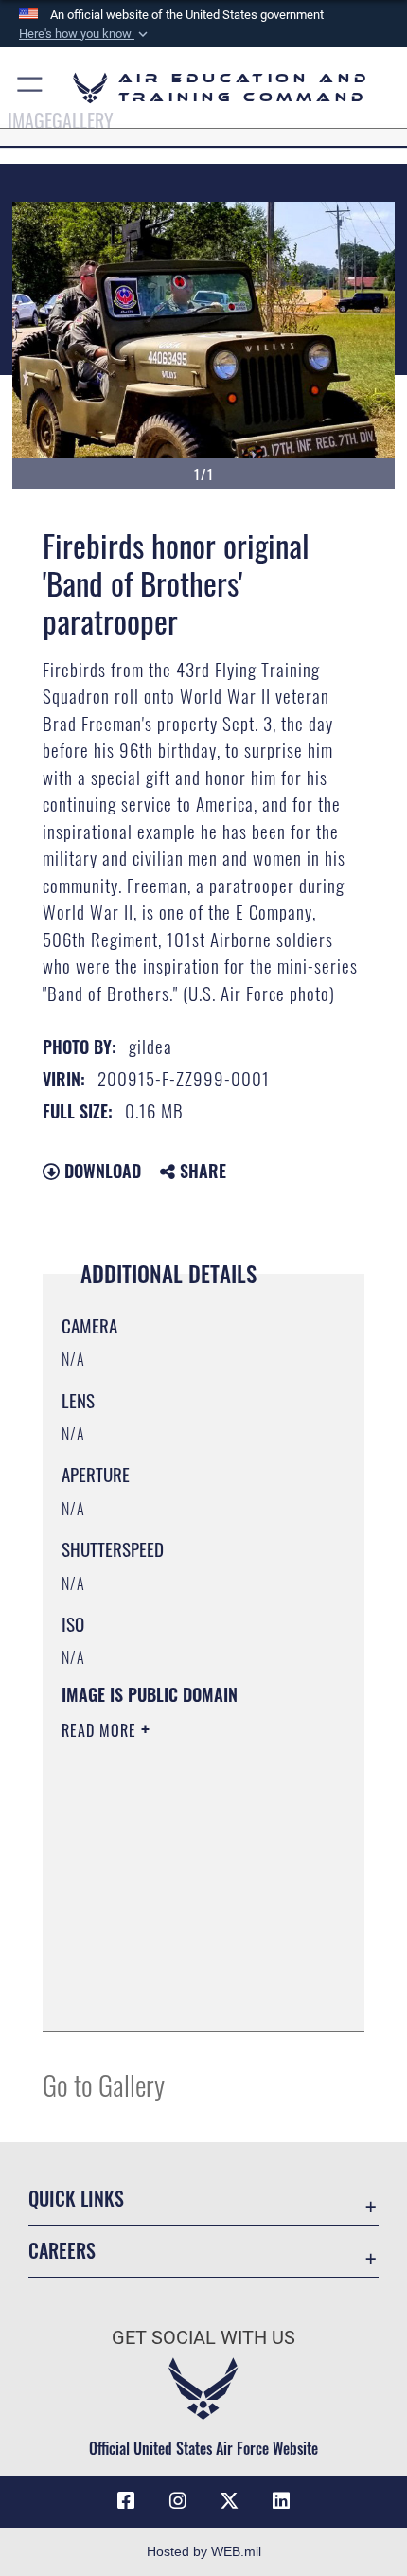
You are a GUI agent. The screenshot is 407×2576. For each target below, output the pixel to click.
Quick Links (76, 2199)
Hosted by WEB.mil (204, 2551)
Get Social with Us (203, 2338)
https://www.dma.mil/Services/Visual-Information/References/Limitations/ (177, 1970)
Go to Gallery (104, 2084)
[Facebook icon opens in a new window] (126, 2501)
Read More (101, 1730)
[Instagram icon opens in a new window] (178, 2501)
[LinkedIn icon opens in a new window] (281, 2501)
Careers (62, 2251)
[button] (85, 34)
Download (100, 1171)
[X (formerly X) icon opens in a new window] (229, 2501)
